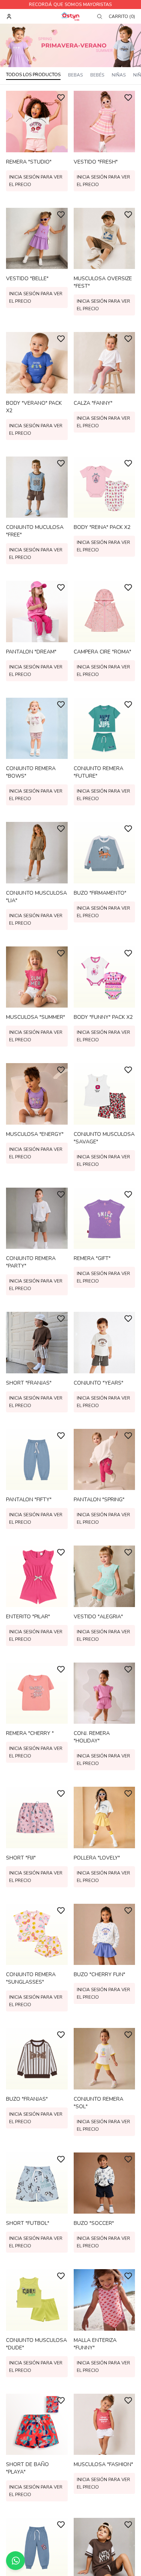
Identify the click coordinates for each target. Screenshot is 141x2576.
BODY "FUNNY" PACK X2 (103, 1017)
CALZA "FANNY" (93, 403)
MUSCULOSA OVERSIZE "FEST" (103, 282)
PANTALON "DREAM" (31, 652)
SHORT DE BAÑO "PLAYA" (27, 2468)
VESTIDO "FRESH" (96, 162)
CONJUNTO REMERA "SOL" (99, 2103)
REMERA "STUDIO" (29, 162)
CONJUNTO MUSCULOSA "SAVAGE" (104, 1138)
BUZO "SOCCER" (94, 2223)
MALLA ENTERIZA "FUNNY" (95, 2344)
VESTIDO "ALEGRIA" (98, 1617)
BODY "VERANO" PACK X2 (34, 407)
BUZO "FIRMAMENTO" (100, 893)
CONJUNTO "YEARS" (99, 1383)
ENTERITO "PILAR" (28, 1617)
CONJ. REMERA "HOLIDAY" (92, 1737)
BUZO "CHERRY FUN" (99, 1974)
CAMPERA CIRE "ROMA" (102, 652)
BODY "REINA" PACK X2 (102, 527)
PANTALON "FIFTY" (29, 1500)
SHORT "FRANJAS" (29, 1383)
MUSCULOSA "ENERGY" (35, 1134)
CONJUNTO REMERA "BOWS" (31, 772)
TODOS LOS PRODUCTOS (33, 75)
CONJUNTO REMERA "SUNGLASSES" (31, 1978)
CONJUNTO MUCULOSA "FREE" (35, 531)
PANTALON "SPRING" (99, 1500)
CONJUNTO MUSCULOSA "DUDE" (36, 2344)
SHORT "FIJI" (21, 1858)
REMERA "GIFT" (92, 1258)
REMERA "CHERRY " (30, 1733)
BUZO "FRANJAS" (27, 2099)
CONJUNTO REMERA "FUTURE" (99, 772)
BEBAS (75, 75)
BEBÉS (97, 75)
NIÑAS (119, 75)
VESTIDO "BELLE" (27, 279)
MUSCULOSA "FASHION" (103, 2464)
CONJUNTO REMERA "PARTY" (31, 1262)
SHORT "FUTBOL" (28, 2223)
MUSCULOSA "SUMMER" (36, 1017)
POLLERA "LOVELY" (97, 1858)
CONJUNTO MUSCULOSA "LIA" (36, 897)
